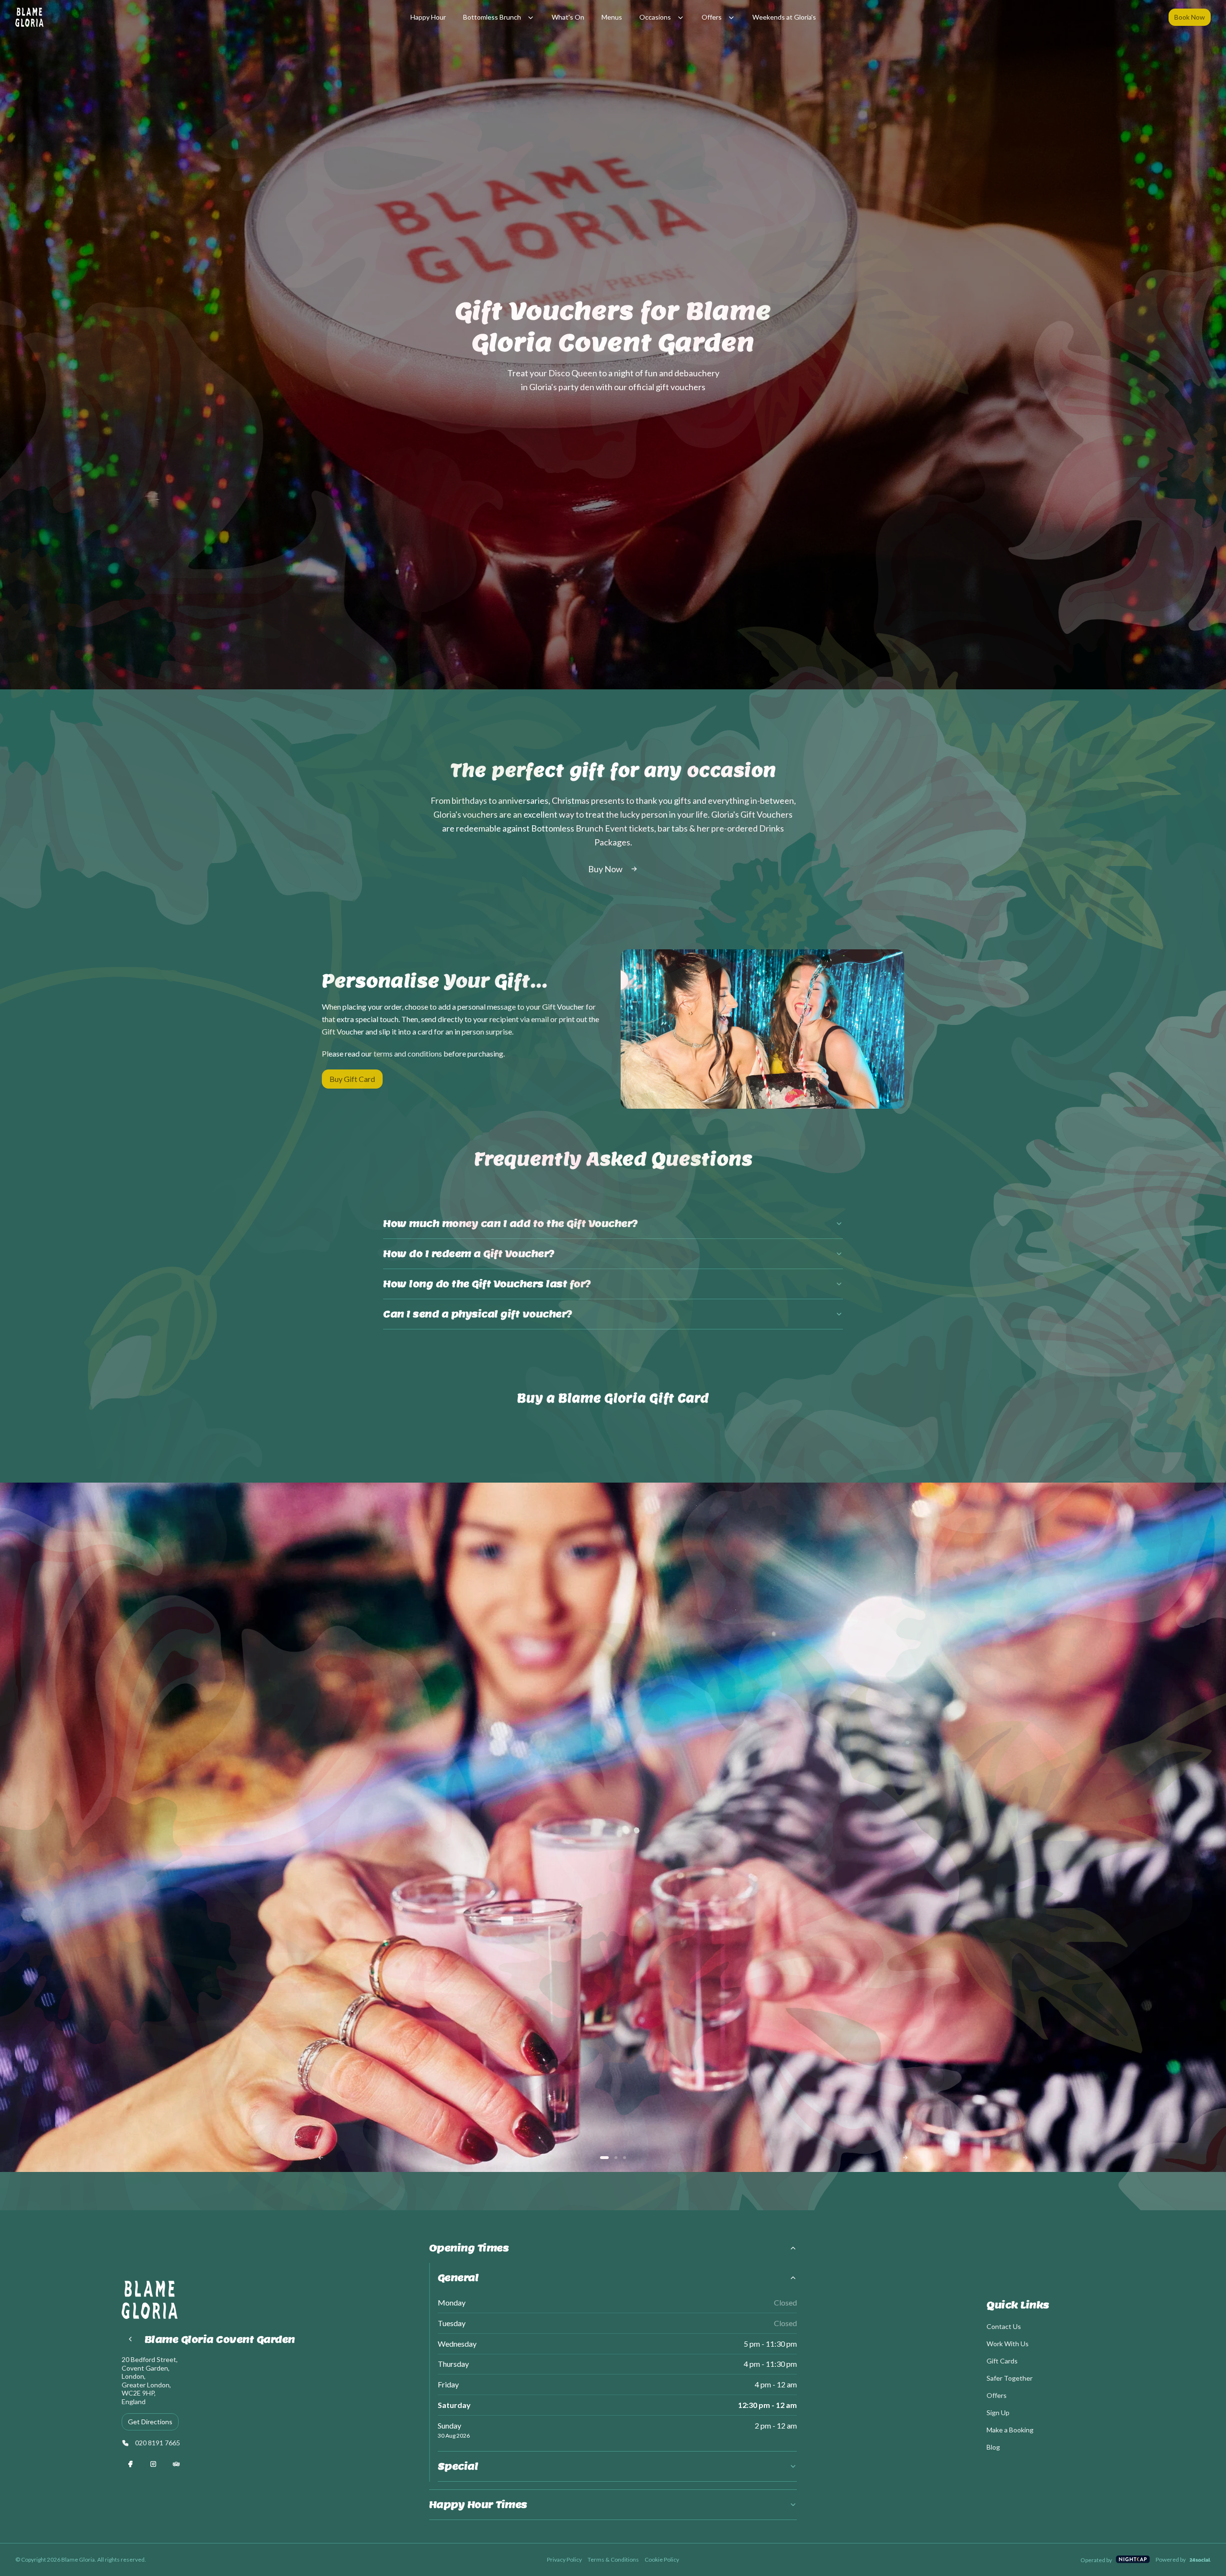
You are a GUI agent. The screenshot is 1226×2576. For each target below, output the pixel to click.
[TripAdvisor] (176, 2464)
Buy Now (605, 869)
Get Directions (150, 2422)
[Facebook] (130, 2464)
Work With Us (1008, 2344)
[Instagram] (153, 2464)
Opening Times (469, 2248)
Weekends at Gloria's (784, 17)
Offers (712, 17)
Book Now (1190, 17)
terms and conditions (408, 1053)
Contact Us (1004, 2326)
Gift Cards (1002, 2361)
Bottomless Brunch (492, 17)
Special (458, 2466)
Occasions (655, 17)
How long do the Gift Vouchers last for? (487, 1284)
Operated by (1096, 2560)
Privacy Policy (564, 2559)
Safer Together (1010, 2378)
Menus (612, 17)
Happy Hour (428, 17)
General (458, 2278)
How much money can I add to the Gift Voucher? (511, 1224)
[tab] (604, 2158)
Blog (993, 2447)
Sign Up (998, 2413)
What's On (568, 17)
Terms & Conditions (613, 2559)
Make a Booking (1010, 2430)
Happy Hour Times (478, 2505)
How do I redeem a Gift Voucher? (469, 1254)
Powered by (1171, 2559)
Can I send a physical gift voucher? (478, 1314)
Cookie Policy (662, 2559)
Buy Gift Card (352, 1079)
